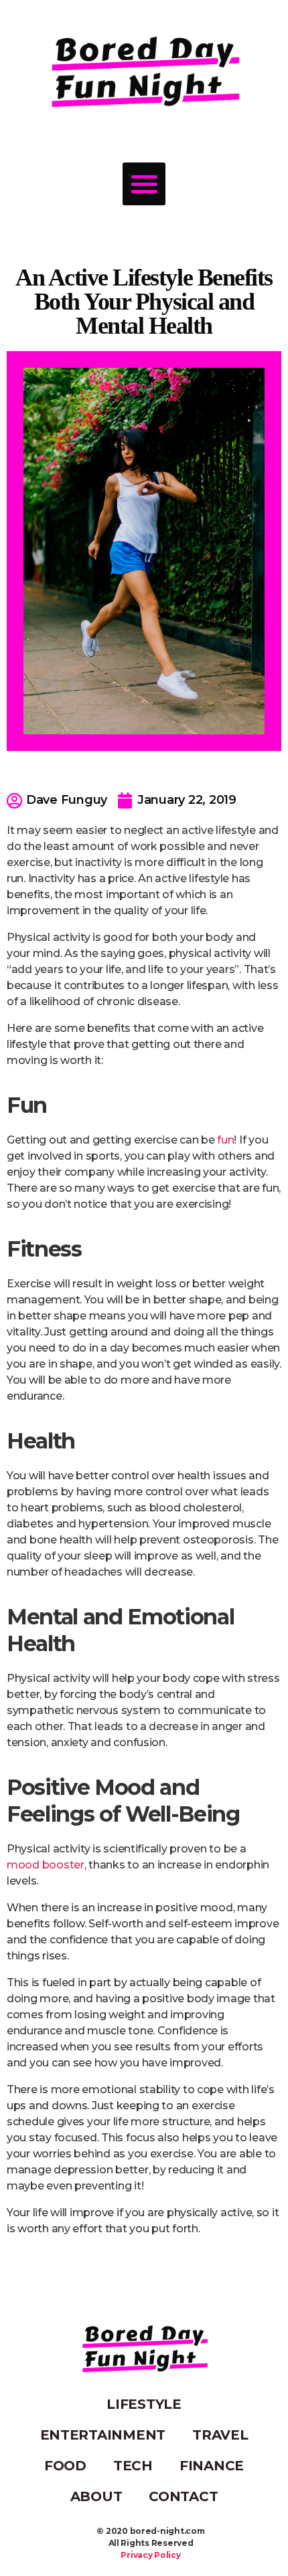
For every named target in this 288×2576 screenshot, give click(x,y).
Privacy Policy (150, 2555)
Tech (133, 2466)
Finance (212, 2466)
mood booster (46, 1865)
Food (65, 2466)
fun (225, 1140)
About (96, 2496)
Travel (220, 2435)
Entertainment (103, 2435)
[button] (144, 184)
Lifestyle (144, 2404)
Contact (183, 2496)
